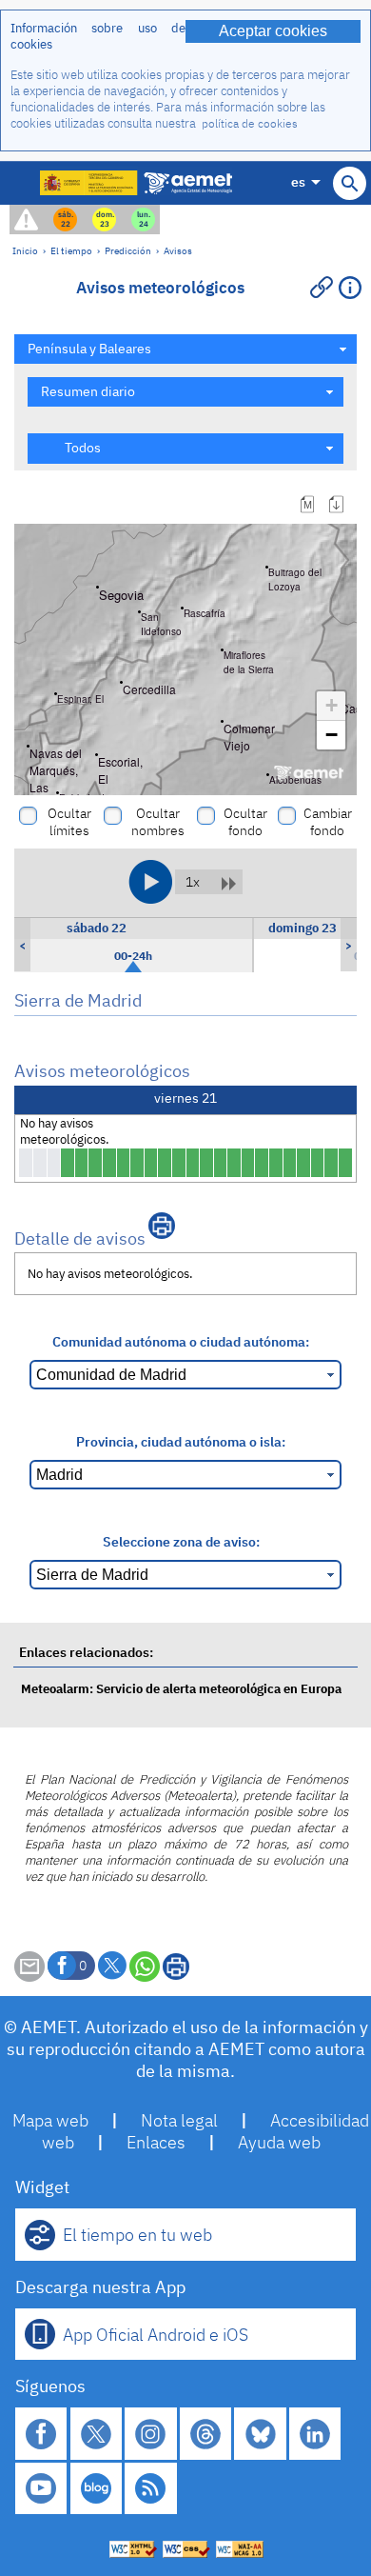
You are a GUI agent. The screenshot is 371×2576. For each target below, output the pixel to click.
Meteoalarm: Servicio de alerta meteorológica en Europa (181, 1689)
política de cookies (250, 123)
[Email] (29, 1977)
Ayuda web (279, 2142)
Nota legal (179, 2120)
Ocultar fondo (245, 822)
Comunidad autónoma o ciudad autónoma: (181, 1341)
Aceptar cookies (273, 31)
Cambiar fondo (328, 822)
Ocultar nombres (158, 822)
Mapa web (50, 2120)
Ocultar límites (69, 822)
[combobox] (185, 349)
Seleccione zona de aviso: (181, 1541)
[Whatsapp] (145, 1967)
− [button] (332, 735)
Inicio (25, 250)
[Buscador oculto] (350, 183)
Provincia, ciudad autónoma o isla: (181, 1441)
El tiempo (71, 250)
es (298, 181)
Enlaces (156, 2142)
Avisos (178, 250)
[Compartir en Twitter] (112, 1966)
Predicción (128, 250)
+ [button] (332, 705)
